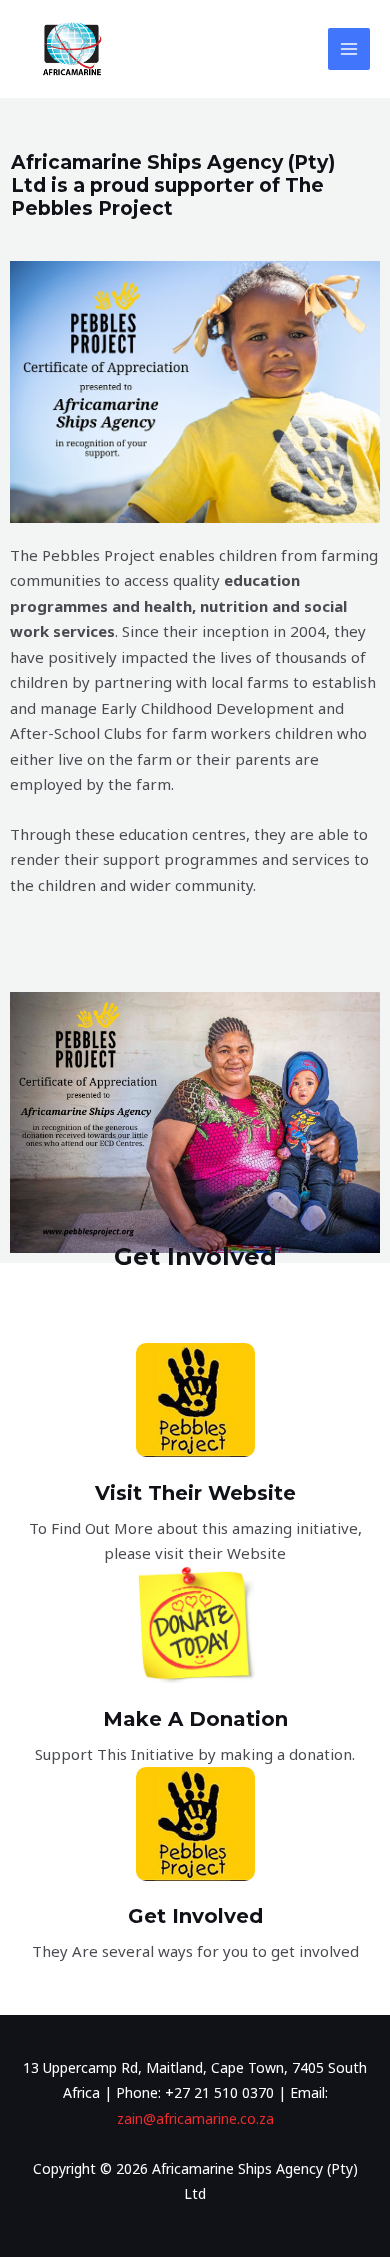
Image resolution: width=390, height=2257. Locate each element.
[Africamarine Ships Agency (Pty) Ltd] (70, 49)
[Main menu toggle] (349, 49)
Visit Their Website (195, 1493)
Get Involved (195, 1916)
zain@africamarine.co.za (195, 2118)
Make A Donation (195, 1719)
